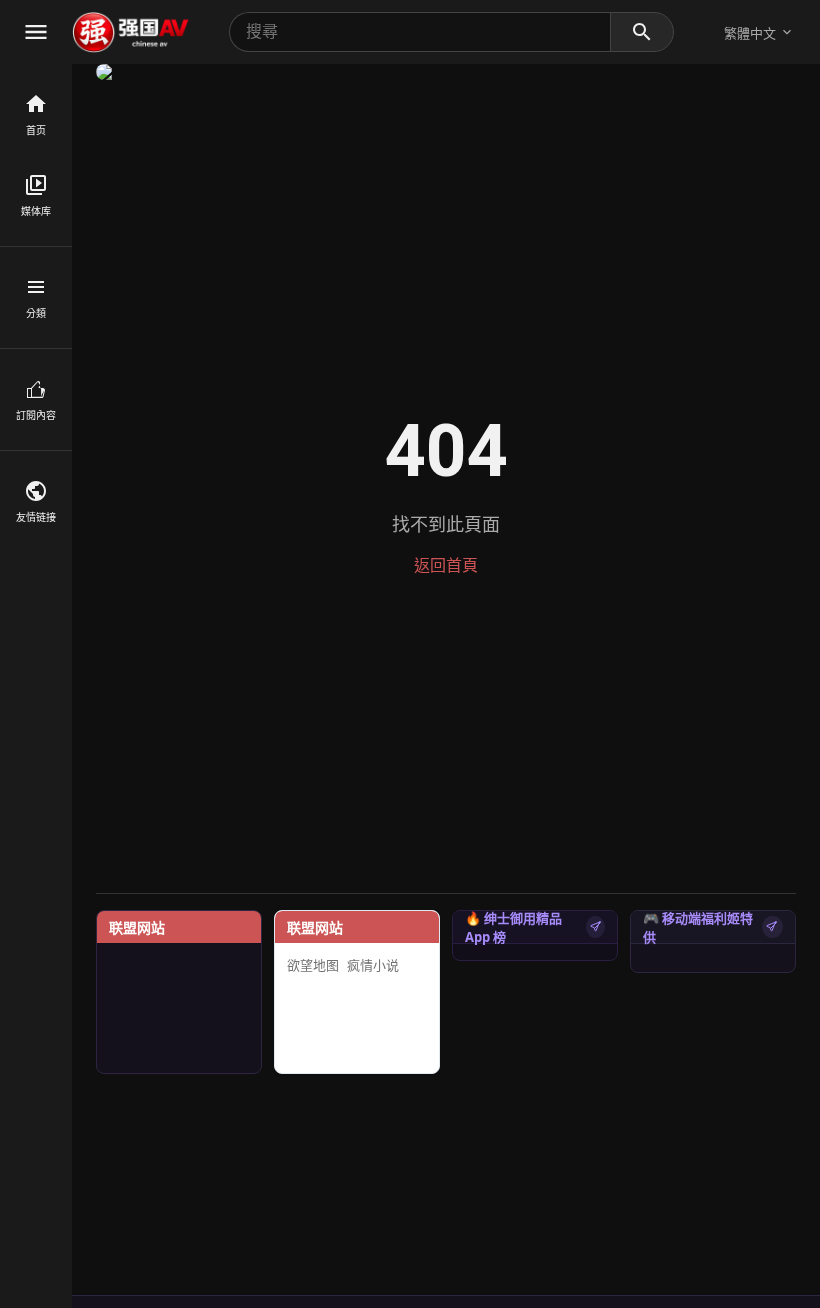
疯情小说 (373, 965)
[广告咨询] (595, 927)
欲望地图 (313, 965)
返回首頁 (446, 565)
